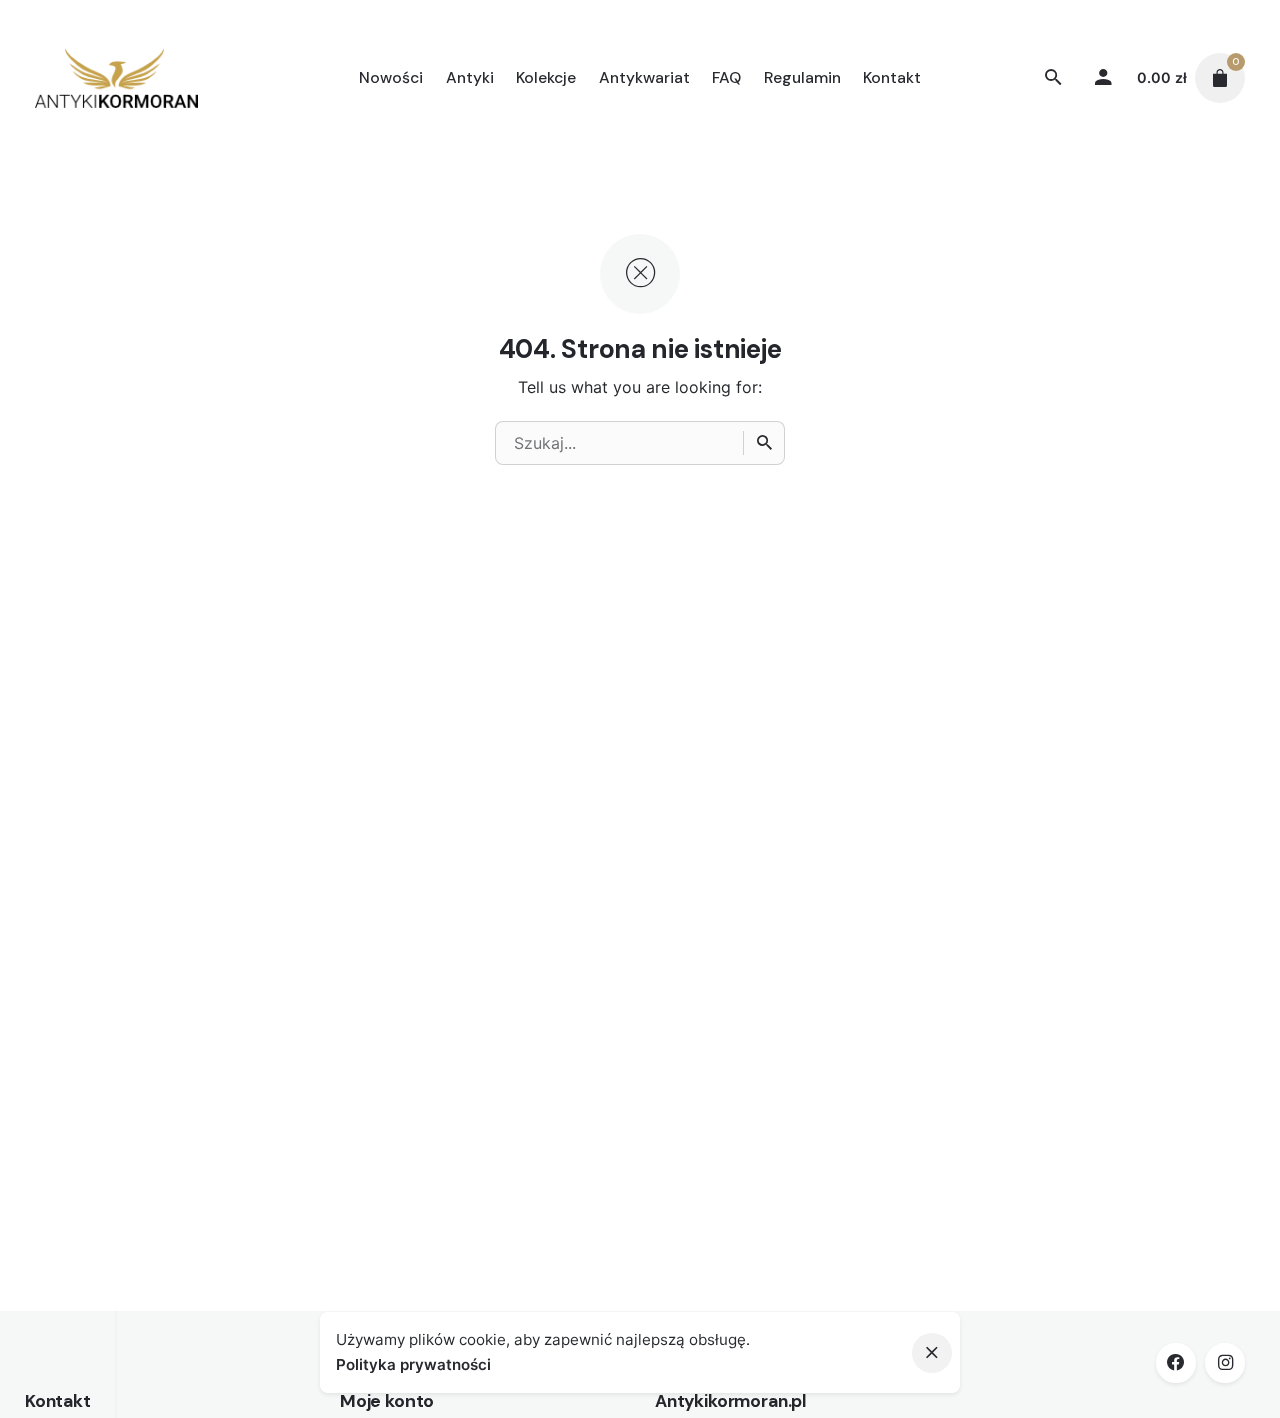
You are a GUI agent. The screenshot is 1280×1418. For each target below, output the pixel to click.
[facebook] (1176, 1363)
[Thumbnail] (116, 78)
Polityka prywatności (413, 1364)
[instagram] (1225, 1363)
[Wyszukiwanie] (764, 443)
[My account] (1104, 78)
